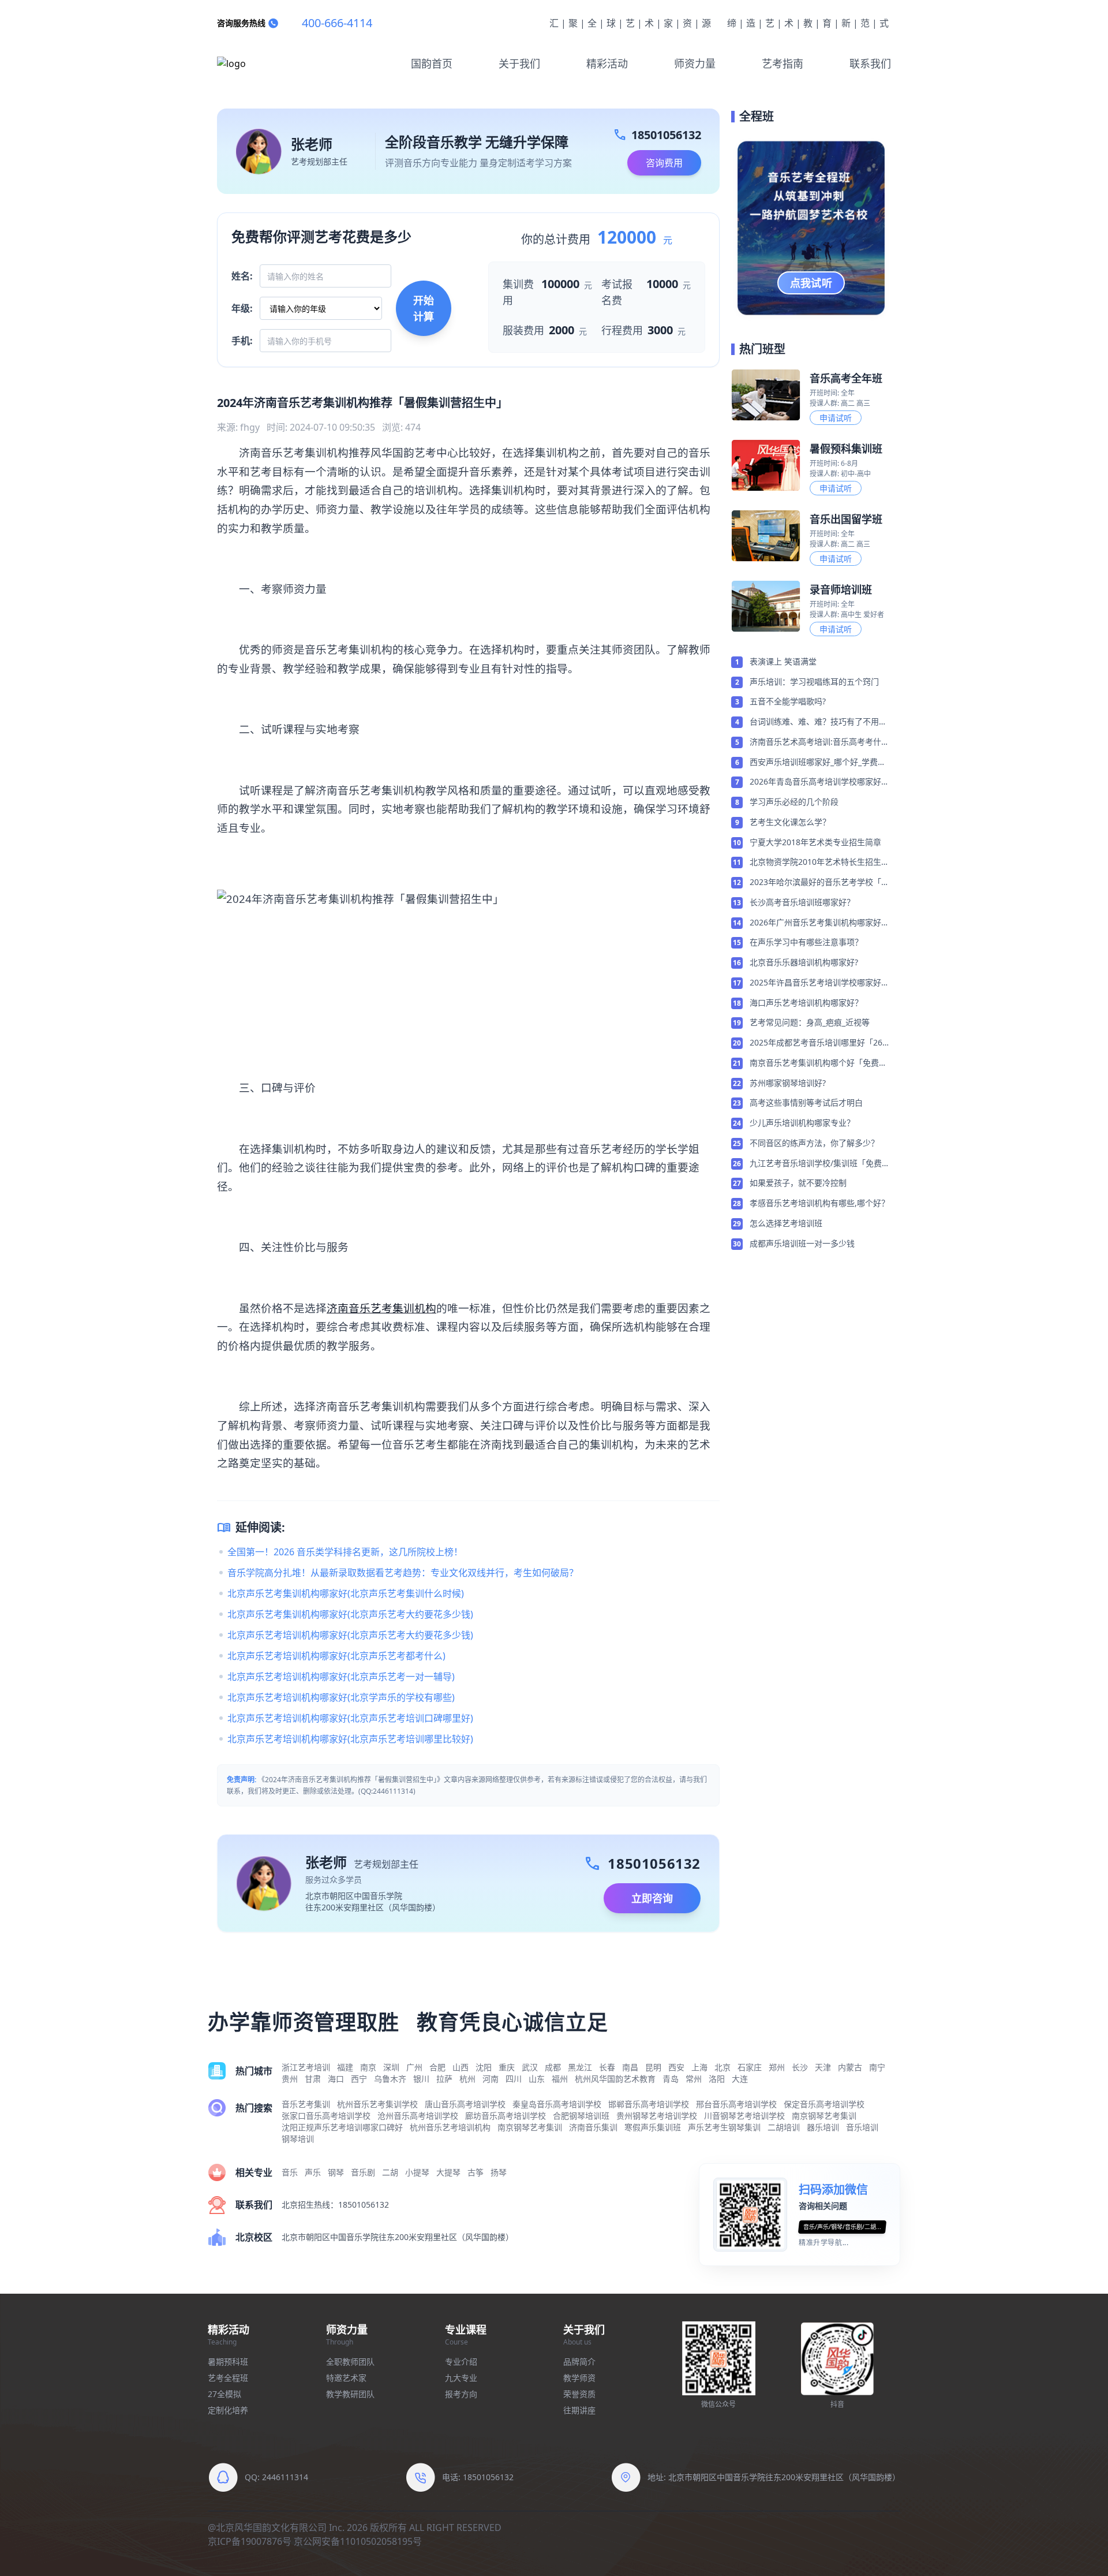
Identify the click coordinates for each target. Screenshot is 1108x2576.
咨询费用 (664, 163)
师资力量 (695, 64)
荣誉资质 (579, 2394)
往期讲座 (579, 2410)
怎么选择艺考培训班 (786, 1223)
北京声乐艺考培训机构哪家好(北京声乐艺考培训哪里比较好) (350, 1739)
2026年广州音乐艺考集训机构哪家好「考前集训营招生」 (815, 923)
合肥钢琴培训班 (581, 2116)
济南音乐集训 (593, 2127)
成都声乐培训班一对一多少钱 (802, 1243)
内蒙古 (850, 2067)
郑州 (777, 2067)
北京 (723, 2067)
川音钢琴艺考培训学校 (744, 2116)
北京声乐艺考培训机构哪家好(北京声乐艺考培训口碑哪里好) (350, 1718)
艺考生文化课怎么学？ (790, 822)
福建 (345, 2067)
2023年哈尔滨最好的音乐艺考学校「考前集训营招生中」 (819, 883)
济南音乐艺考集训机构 (381, 1308)
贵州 (290, 2079)
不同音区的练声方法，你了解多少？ (814, 1143)
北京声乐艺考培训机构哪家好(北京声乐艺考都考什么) (336, 1656)
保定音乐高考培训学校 (824, 2104)
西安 (676, 2067)
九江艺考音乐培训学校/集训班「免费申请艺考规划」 (820, 1164)
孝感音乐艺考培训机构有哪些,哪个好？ (819, 1203)
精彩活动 (607, 64)
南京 (368, 2067)
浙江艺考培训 (306, 2067)
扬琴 (499, 2172)
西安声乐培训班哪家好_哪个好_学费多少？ (818, 763)
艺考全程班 (228, 2378)
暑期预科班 (228, 2362)
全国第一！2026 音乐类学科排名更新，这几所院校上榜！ (345, 1552)
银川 (421, 2079)
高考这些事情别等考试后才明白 (806, 1102)
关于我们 (519, 64)
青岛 (671, 2079)
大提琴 (448, 2172)
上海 (699, 2067)
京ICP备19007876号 (250, 2541)
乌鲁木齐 (390, 2079)
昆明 (653, 2067)
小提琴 (417, 2172)
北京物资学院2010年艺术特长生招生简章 (819, 863)
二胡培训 (784, 2127)
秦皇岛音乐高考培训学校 (557, 2104)
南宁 (877, 2067)
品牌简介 (579, 2362)
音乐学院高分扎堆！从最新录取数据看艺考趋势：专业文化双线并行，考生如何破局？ (403, 1573)
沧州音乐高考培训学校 (418, 2116)
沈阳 (484, 2067)
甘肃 (313, 2079)
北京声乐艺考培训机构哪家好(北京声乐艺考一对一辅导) (341, 1677)
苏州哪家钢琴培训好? (788, 1083)
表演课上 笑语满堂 (783, 661)
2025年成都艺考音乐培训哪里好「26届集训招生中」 (820, 1043)
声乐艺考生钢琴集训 (724, 2127)
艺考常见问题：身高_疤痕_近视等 (810, 1022)
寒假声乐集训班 (653, 2127)
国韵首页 (432, 64)
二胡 (390, 2172)
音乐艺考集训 (306, 2104)
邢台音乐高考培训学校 (736, 2104)
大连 (740, 2079)
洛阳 (717, 2079)
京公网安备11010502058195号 (358, 2541)
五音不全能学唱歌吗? (788, 701)
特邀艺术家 (346, 2378)
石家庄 (750, 2067)
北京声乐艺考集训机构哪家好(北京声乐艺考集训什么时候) (346, 1593)
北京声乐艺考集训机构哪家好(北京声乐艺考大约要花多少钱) (350, 1614)
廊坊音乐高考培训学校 (506, 2116)
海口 (336, 2079)
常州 (694, 2079)
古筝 (476, 2172)
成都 (553, 2067)
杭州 (467, 2079)
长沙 (800, 2067)
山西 (461, 2067)
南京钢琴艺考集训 (824, 2116)
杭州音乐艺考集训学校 (377, 2104)
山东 (537, 2079)
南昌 (630, 2067)
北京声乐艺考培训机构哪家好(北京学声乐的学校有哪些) (341, 1697)
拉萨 (444, 2079)
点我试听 (811, 283)
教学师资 (579, 2378)
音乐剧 (363, 2172)
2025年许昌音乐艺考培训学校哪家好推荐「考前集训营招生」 (819, 983)
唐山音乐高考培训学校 (465, 2104)
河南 (491, 2079)
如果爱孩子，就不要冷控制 (798, 1183)
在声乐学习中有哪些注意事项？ (806, 942)
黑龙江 (580, 2067)
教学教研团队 (350, 2394)
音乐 (290, 2172)
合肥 (437, 2067)
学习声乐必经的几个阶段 (794, 802)
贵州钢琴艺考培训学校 (657, 2116)
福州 (560, 2079)
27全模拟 (224, 2394)
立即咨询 (652, 1898)
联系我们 (870, 64)
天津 (823, 2067)
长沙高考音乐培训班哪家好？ (802, 902)
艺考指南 (783, 64)
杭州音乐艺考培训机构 (450, 2127)
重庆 (507, 2067)
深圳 (391, 2067)
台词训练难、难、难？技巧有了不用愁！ (814, 722)
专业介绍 (461, 2362)
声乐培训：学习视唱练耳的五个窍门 (814, 682)
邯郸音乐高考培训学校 (649, 2104)
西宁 (359, 2079)
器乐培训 (823, 2127)
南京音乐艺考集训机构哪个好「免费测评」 (818, 1063)
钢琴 (336, 2172)
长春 (607, 2067)
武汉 (530, 2067)
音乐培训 (862, 2127)
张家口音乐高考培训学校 (326, 2116)
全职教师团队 (350, 2362)
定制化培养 (228, 2410)
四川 (514, 2079)
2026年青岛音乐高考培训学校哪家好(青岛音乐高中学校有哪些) (815, 782)
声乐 (313, 2172)
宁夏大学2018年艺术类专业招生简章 (815, 842)
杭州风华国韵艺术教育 (615, 2079)
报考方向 (461, 2394)
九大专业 (461, 2378)
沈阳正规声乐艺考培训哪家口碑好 (342, 2127)
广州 (414, 2067)
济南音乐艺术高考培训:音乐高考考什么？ (815, 742)
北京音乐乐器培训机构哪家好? (804, 962)
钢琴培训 (298, 2139)
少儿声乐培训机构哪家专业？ (802, 1123)
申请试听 (836, 418)
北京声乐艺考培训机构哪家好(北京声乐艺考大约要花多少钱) (350, 1635)
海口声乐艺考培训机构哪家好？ (806, 1003)
